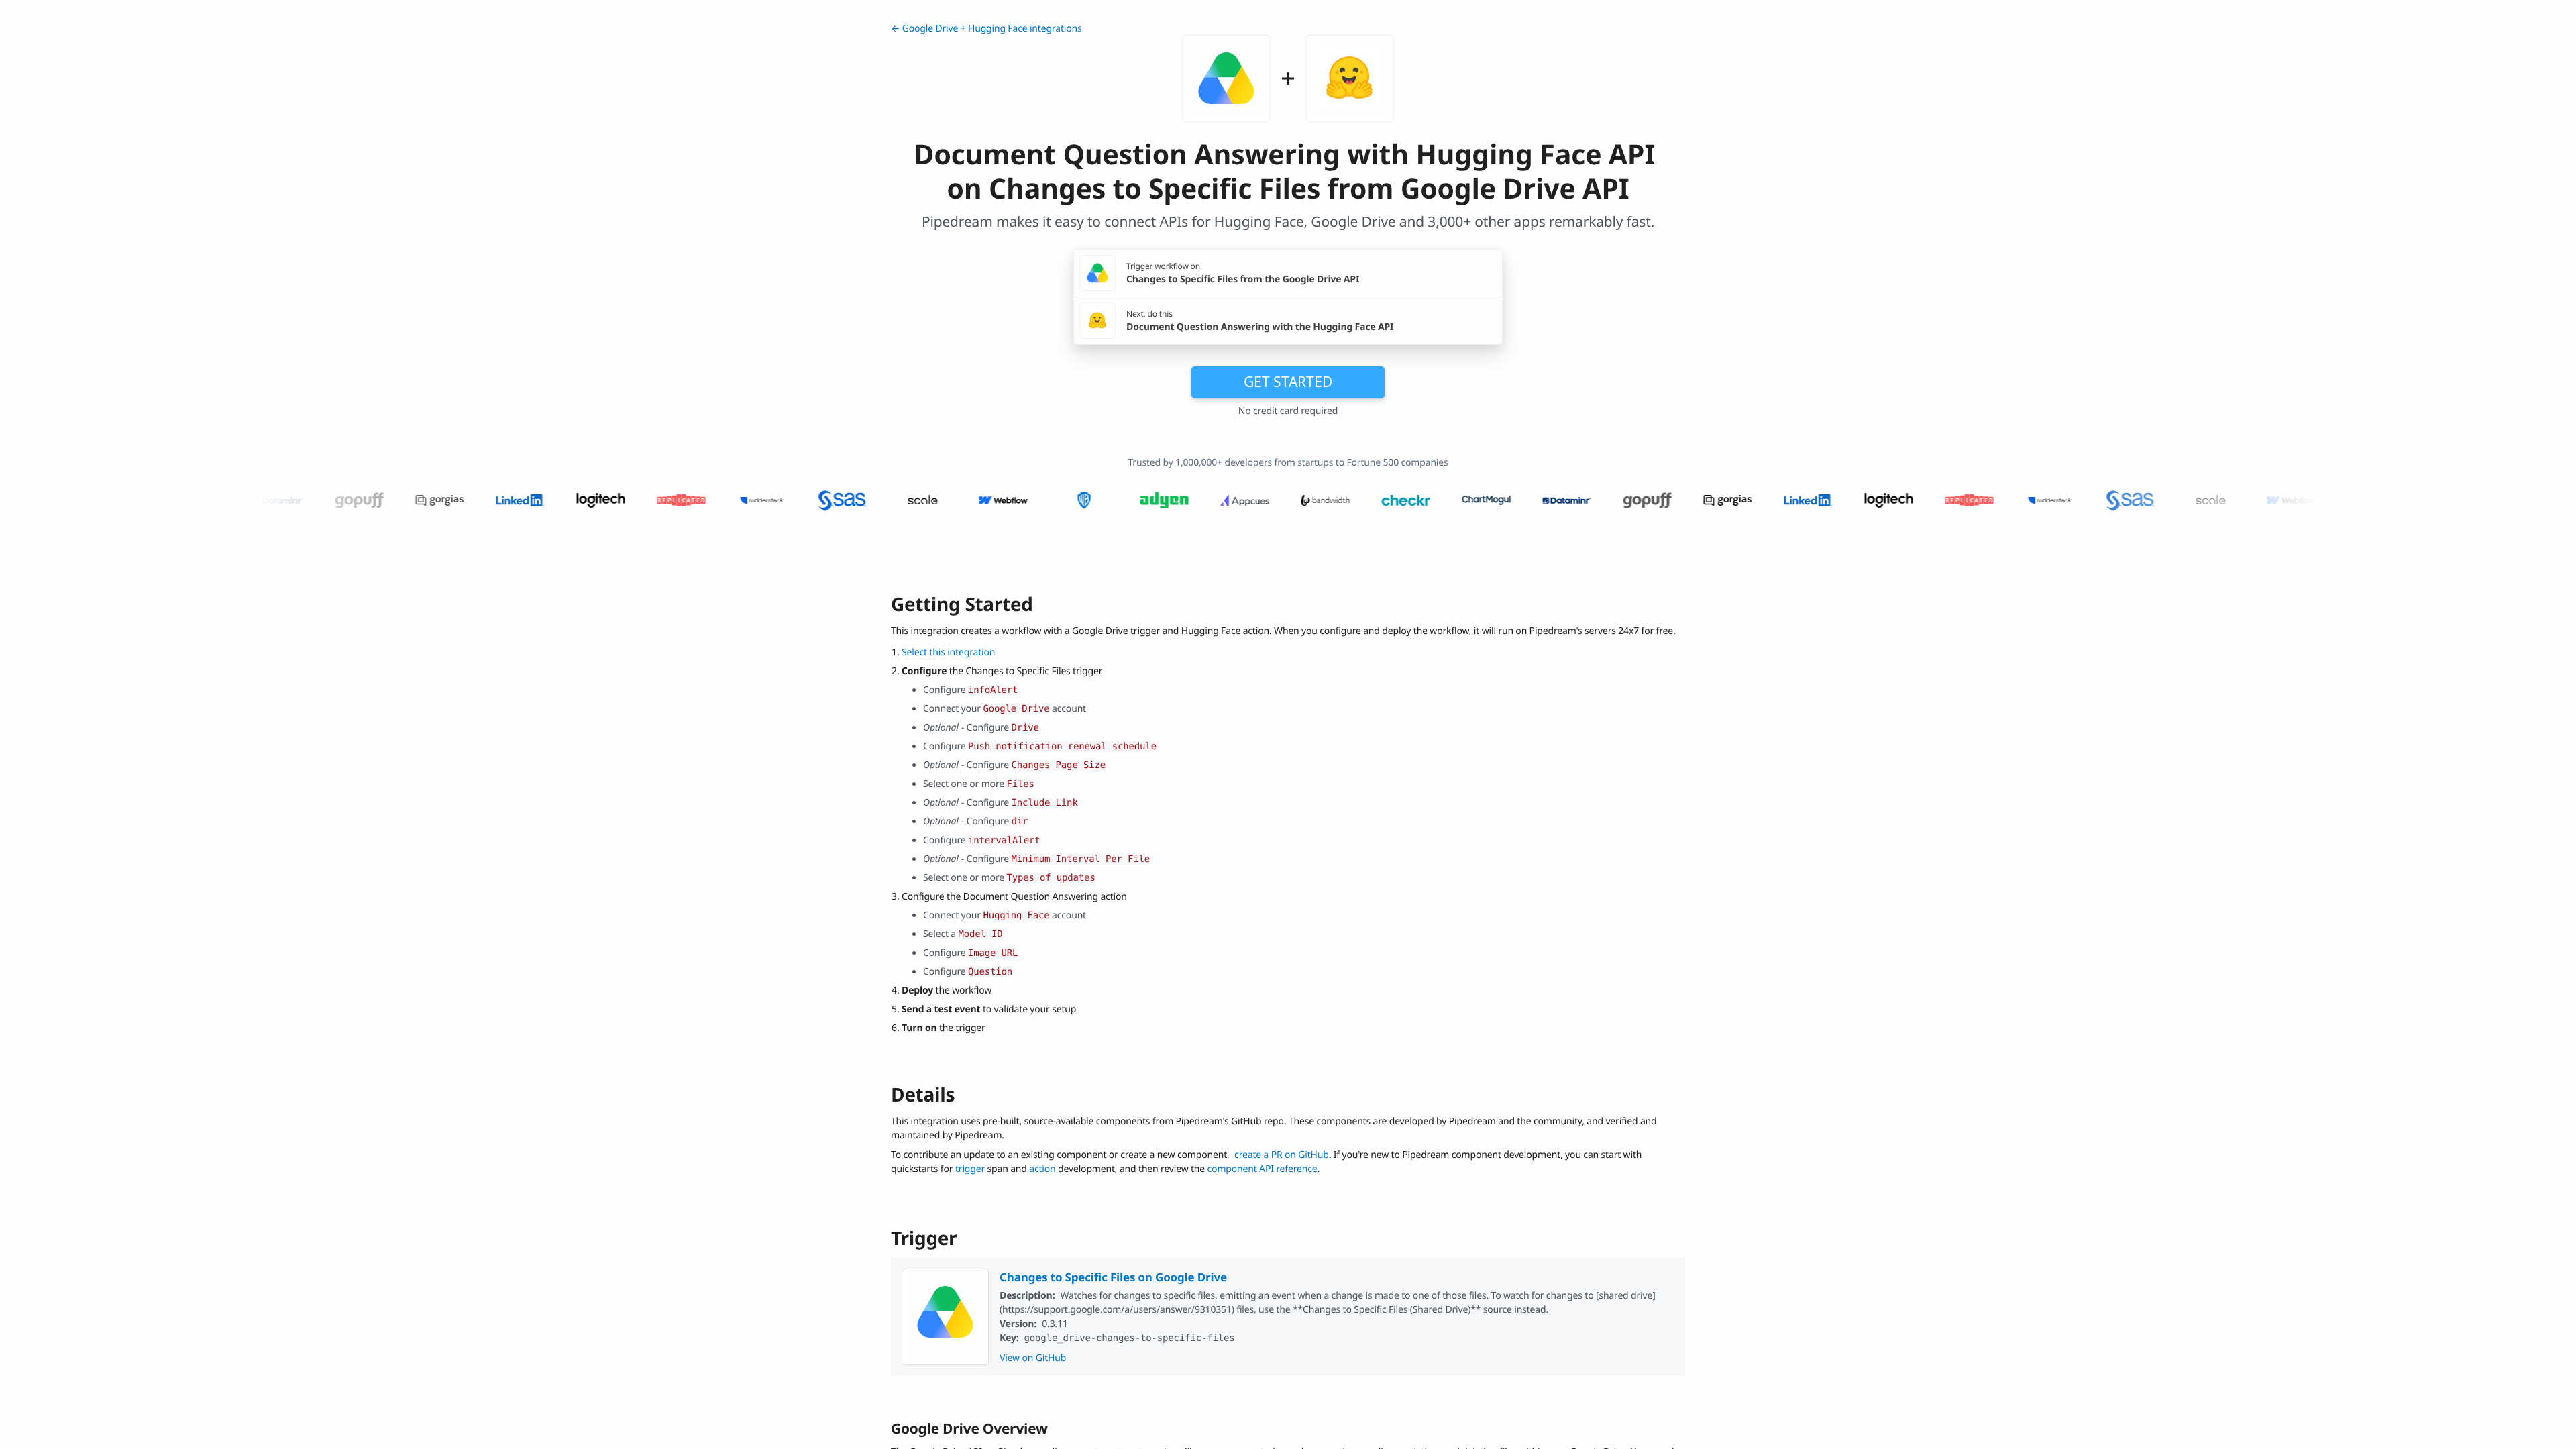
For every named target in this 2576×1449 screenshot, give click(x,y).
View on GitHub (1033, 1358)
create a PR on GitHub (1282, 1155)
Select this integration (948, 652)
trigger (970, 1169)
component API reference (1263, 1169)
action (1042, 1169)
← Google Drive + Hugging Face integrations (986, 29)
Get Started (1288, 382)
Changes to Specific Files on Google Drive (1113, 1277)
